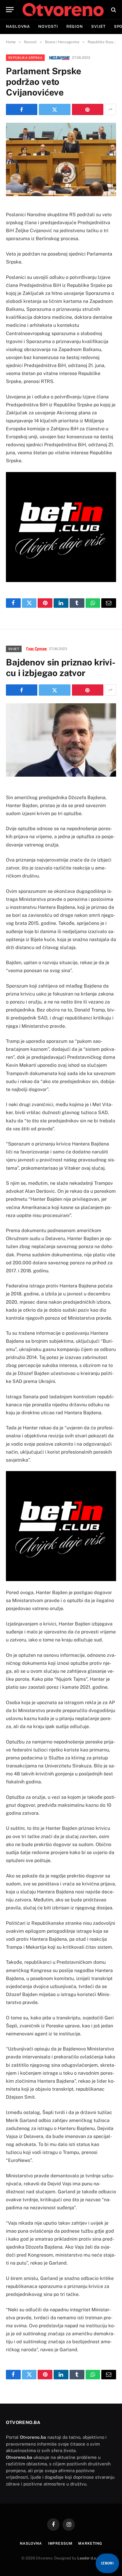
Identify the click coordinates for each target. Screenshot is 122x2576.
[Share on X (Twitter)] (54, 109)
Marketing (90, 2543)
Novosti (48, 26)
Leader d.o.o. (89, 2558)
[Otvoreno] (63, 10)
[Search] (113, 10)
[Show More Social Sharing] (110, 109)
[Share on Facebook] (22, 109)
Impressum (60, 2543)
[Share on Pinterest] (88, 109)
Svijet (98, 26)
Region (75, 26)
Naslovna (18, 26)
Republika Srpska (25, 58)
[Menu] (10, 10)
